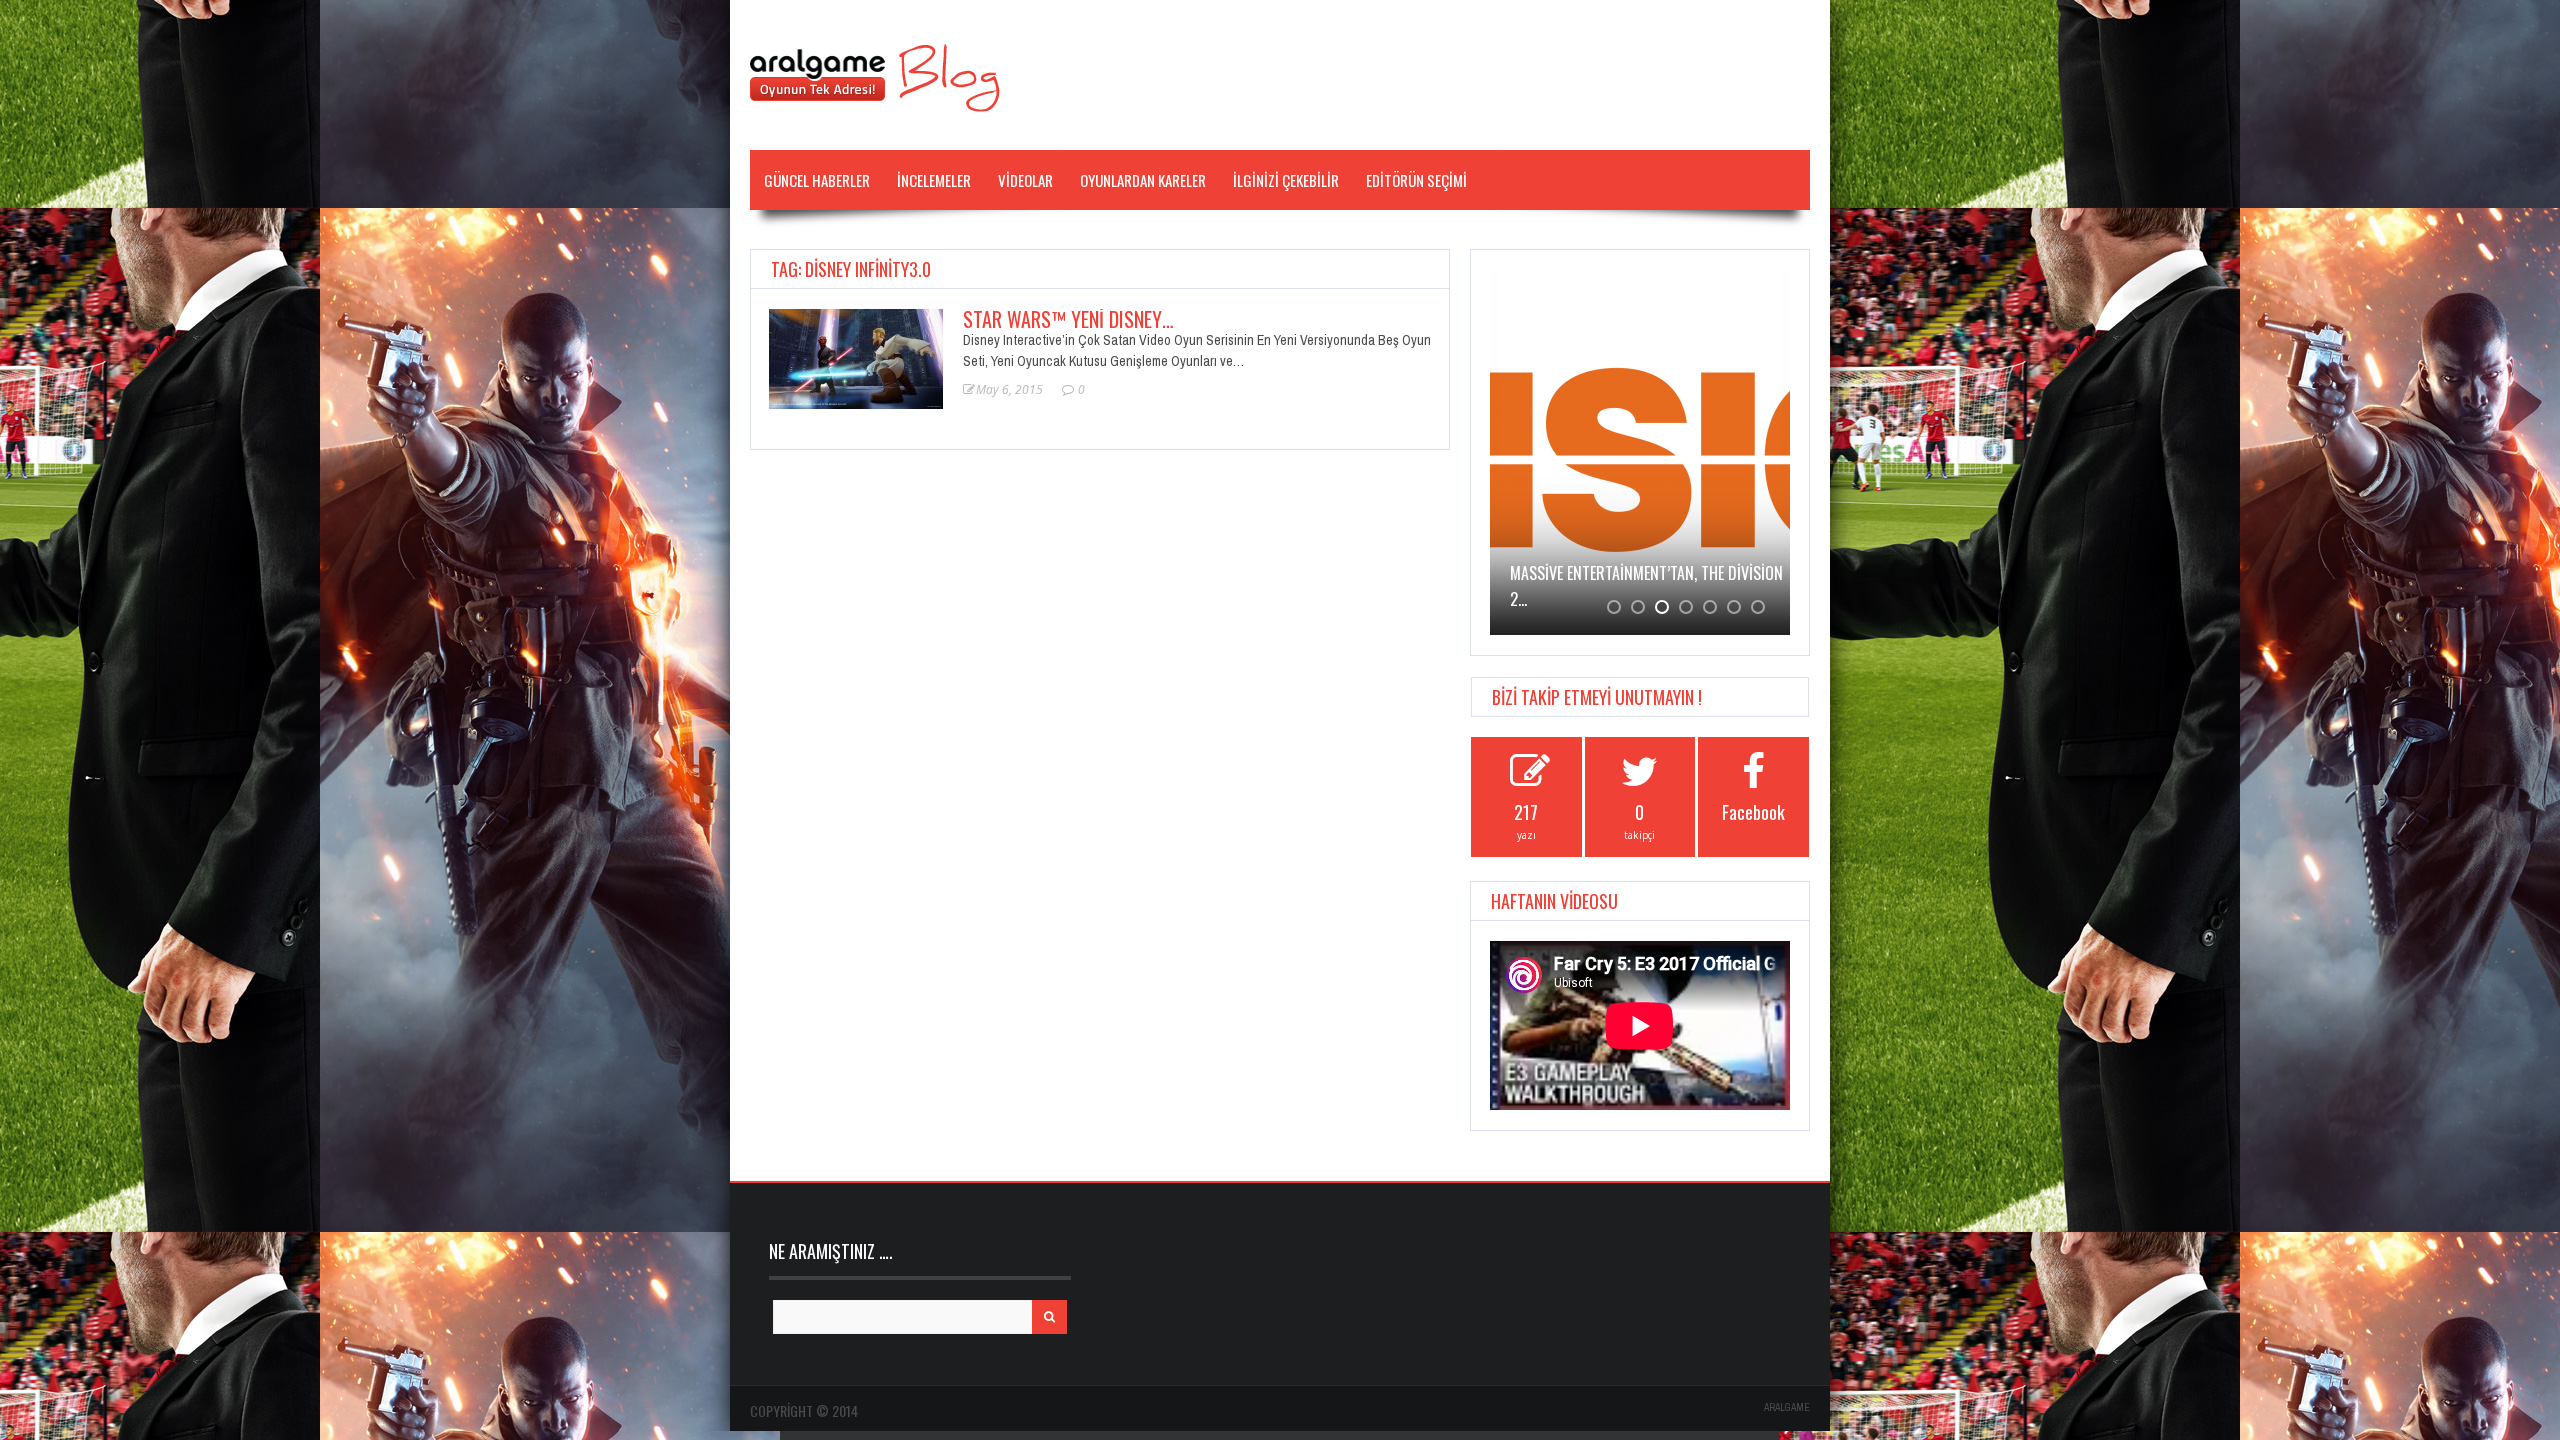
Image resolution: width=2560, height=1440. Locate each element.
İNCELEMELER (934, 180)
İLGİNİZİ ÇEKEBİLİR (1286, 180)
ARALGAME (1787, 1407)
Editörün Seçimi (1416, 180)
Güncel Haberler (817, 180)
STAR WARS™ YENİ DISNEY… (1068, 319)
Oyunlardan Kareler (1143, 180)
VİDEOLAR (1025, 180)
